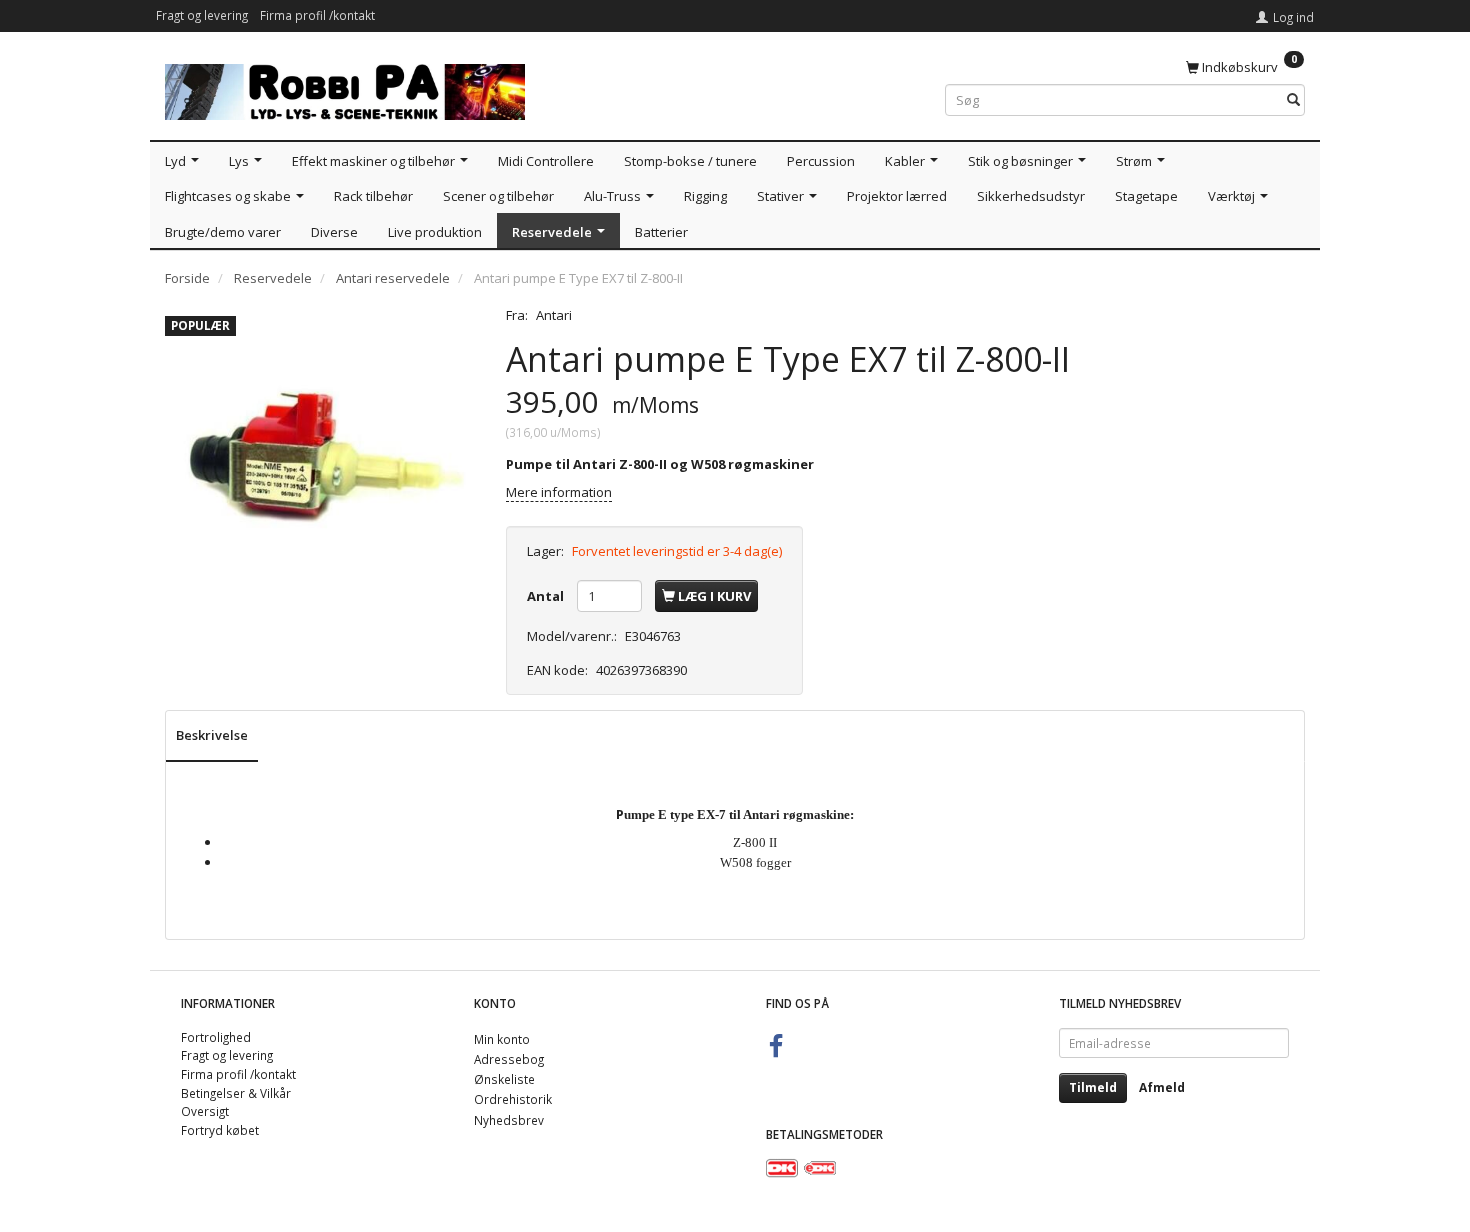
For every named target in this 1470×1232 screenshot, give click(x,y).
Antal (547, 596)
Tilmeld (1093, 1087)
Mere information (559, 492)
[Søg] (1293, 100)
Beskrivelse (212, 735)
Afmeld (1162, 1087)
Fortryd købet (220, 1130)
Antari (554, 315)
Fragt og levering (202, 15)
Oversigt (205, 1111)
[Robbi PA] (345, 87)
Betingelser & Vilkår (236, 1093)
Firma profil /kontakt (317, 15)
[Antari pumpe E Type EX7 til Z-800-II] (320, 461)
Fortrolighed (216, 1037)
